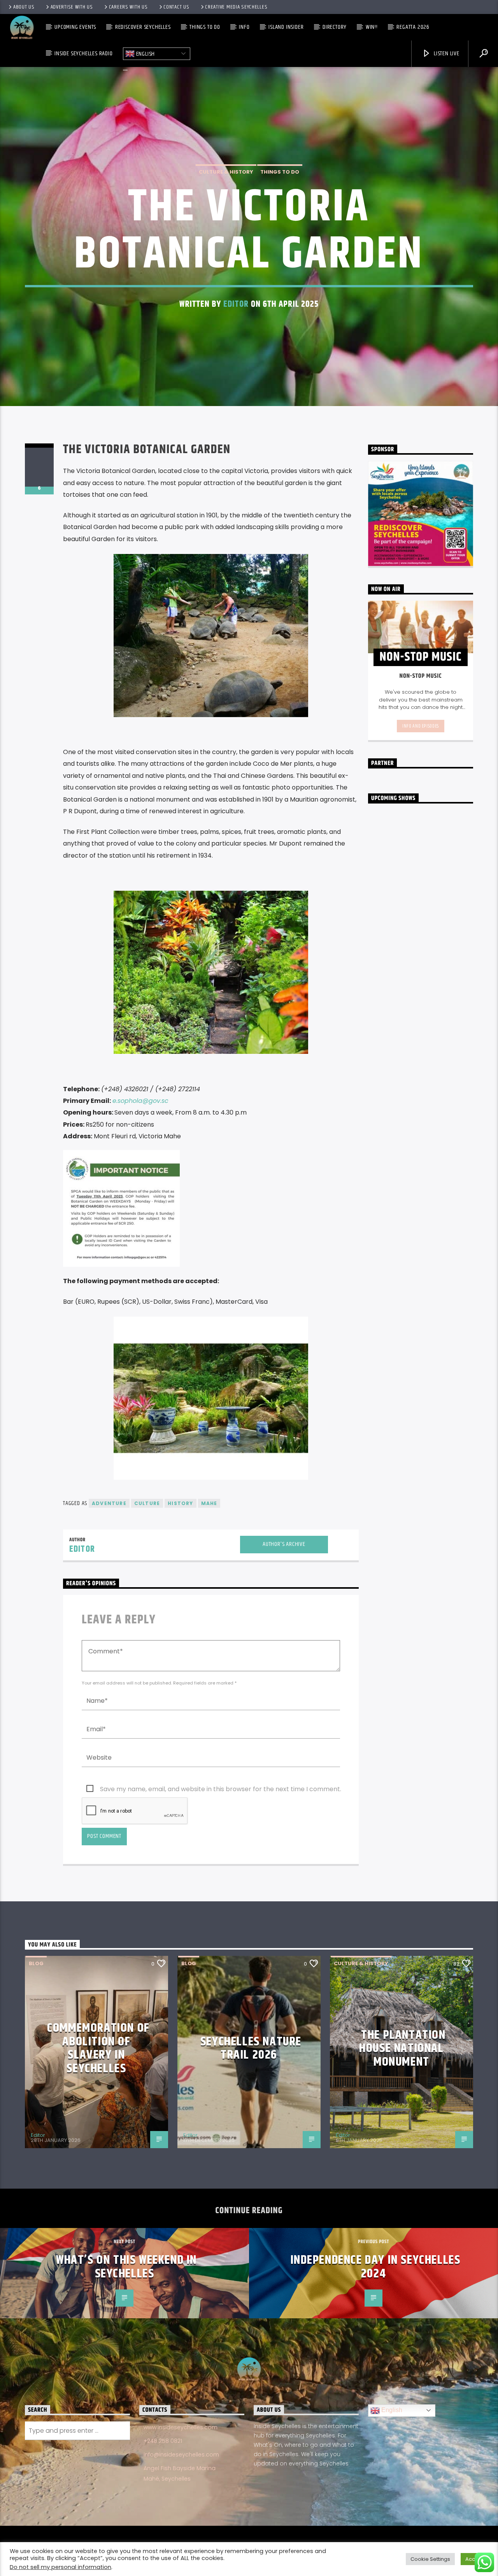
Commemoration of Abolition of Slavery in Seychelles (98, 2048)
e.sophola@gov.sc (140, 1101)
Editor (236, 304)
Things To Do (205, 27)
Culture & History (226, 172)
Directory (335, 27)
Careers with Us (128, 7)
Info (244, 27)
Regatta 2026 (413, 27)
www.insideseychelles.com (181, 2427)
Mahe (209, 1503)
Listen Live (446, 54)
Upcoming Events (75, 27)
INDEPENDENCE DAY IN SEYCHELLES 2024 (376, 2267)
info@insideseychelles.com (181, 2455)
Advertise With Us (72, 7)
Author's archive (284, 1544)
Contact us (176, 7)
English (145, 54)
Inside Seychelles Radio (83, 54)
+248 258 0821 (163, 2441)
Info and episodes (421, 726)
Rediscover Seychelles (143, 27)
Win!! (372, 27)
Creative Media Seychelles (236, 7)
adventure (109, 1503)
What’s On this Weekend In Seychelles (126, 2267)
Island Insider (286, 27)
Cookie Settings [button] (430, 2559)
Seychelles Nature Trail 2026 (251, 2048)
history (180, 1503)
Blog (36, 1963)
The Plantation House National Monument (402, 2048)
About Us (24, 7)
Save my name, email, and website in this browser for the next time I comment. (221, 1789)
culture (147, 1503)
